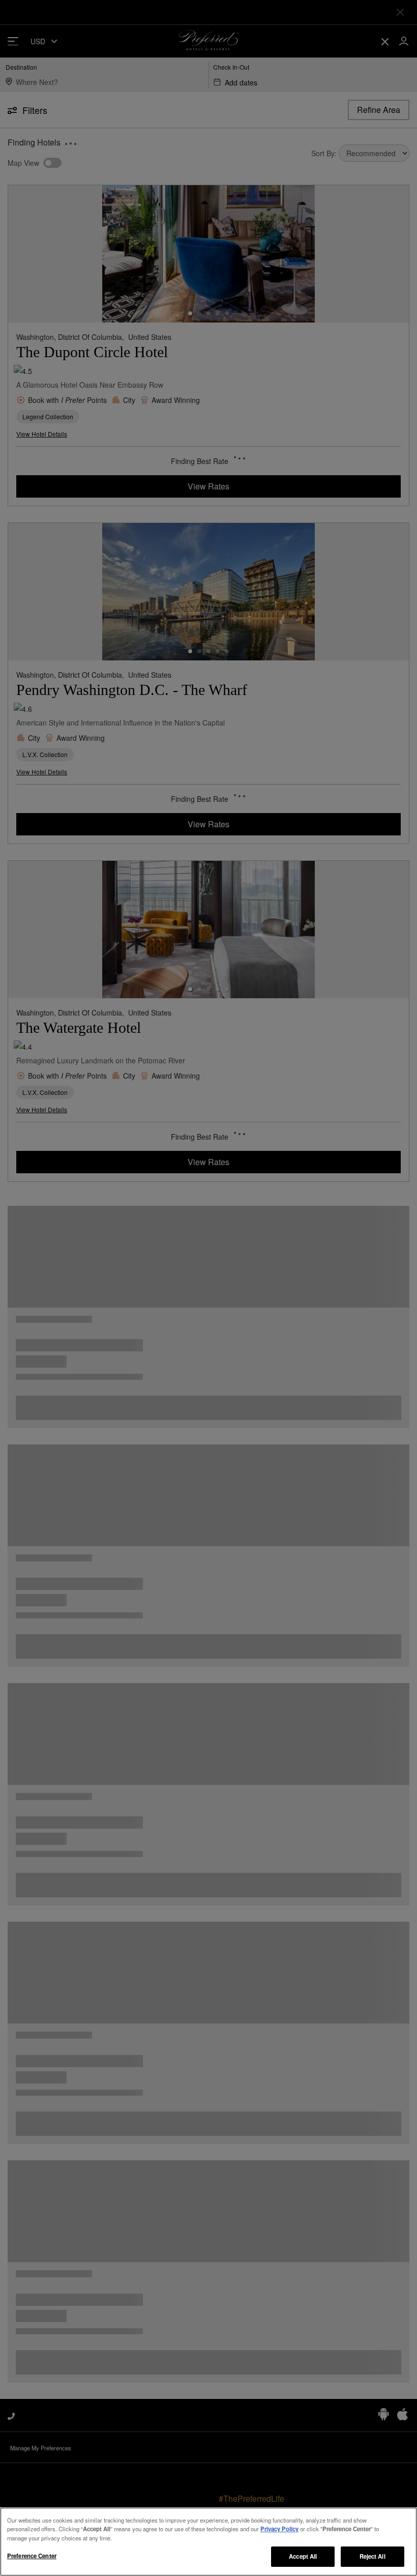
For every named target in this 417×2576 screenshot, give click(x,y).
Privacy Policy (279, 2529)
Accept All (303, 2556)
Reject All (373, 2556)
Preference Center (32, 2556)
